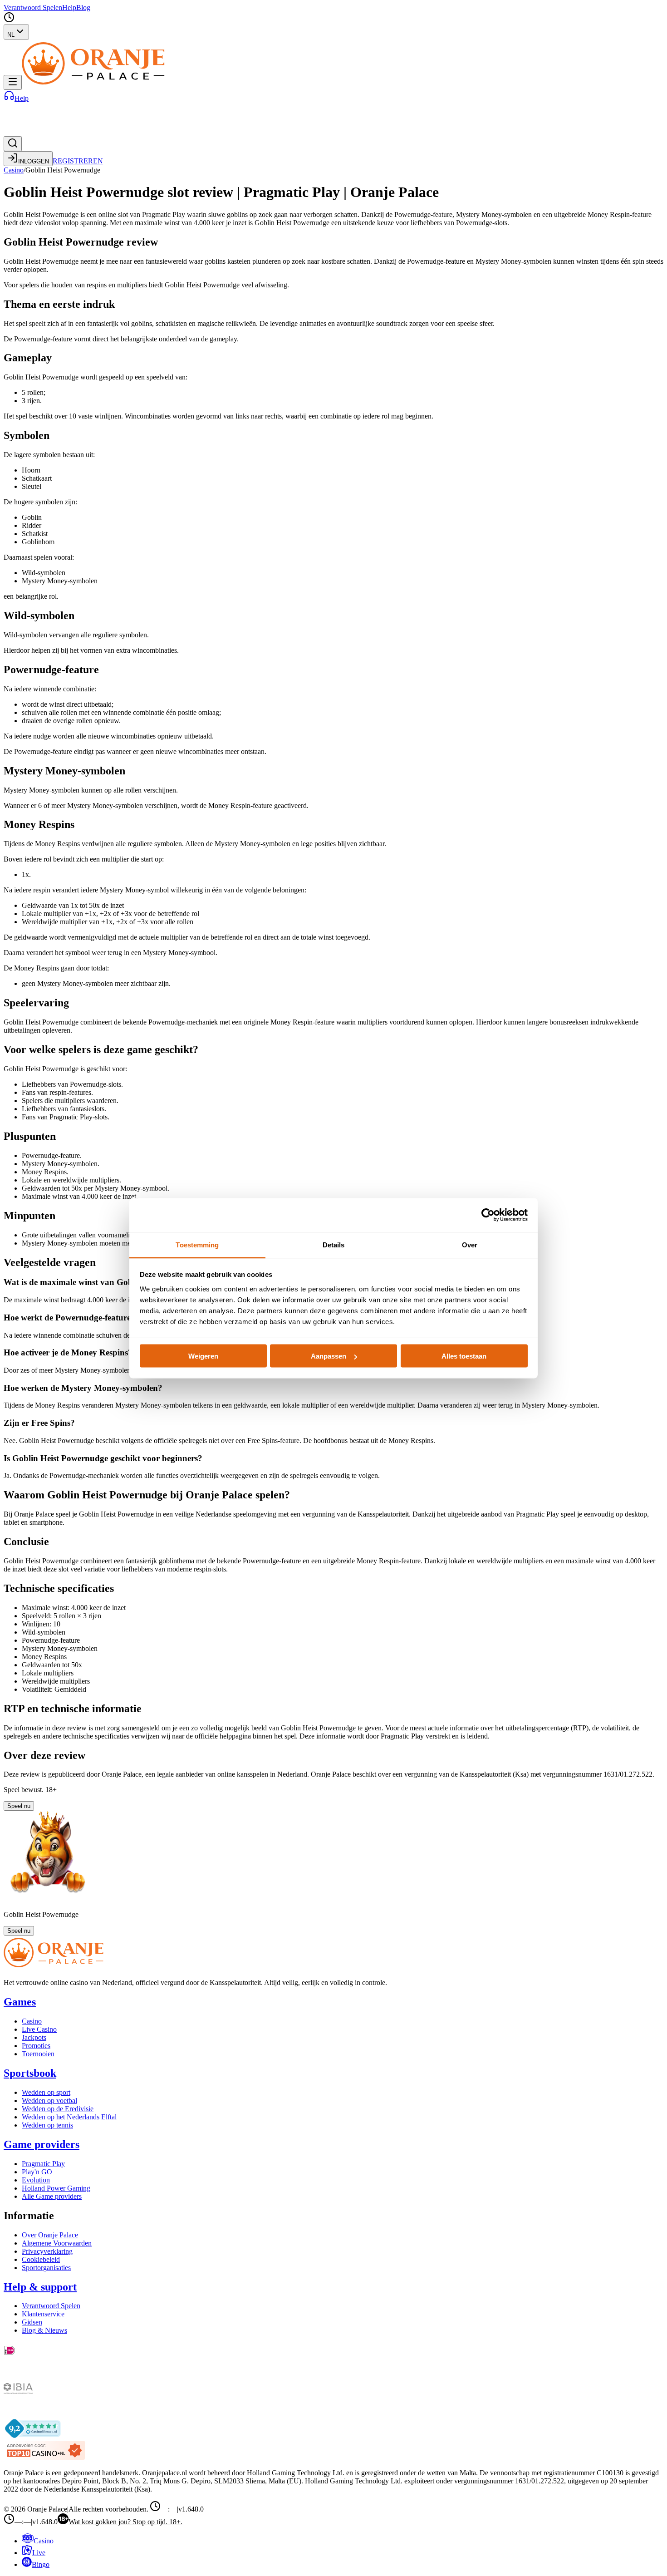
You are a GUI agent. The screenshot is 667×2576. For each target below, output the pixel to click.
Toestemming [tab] (197, 1244)
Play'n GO (37, 2172)
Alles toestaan (464, 1356)
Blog (83, 7)
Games (20, 2002)
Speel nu (19, 1806)
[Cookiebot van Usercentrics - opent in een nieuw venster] (488, 1215)
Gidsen (32, 2322)
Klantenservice (43, 2314)
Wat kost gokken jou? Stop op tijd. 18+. (125, 2522)
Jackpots (34, 2037)
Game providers (42, 2144)
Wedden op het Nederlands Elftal (69, 2117)
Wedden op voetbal (49, 2101)
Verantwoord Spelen (33, 7)
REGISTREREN (78, 161)
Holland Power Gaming (56, 2188)
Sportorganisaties (46, 2268)
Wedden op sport (46, 2092)
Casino (14, 170)
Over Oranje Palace (50, 2235)
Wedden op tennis (47, 2125)
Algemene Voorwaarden (57, 2243)
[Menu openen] (13, 82)
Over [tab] (470, 1244)
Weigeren (203, 1356)
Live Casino (39, 2029)
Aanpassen (329, 1356)
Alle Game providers (52, 2196)
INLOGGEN (34, 161)
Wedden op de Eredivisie (58, 2109)
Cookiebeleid (41, 2259)
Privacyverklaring (47, 2251)
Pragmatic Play (43, 2164)
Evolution (36, 2180)
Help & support (40, 2287)
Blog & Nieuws (44, 2330)
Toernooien (38, 2054)
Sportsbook (30, 2073)
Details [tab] (334, 1244)
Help (69, 7)
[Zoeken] (13, 144)
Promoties (36, 2046)
